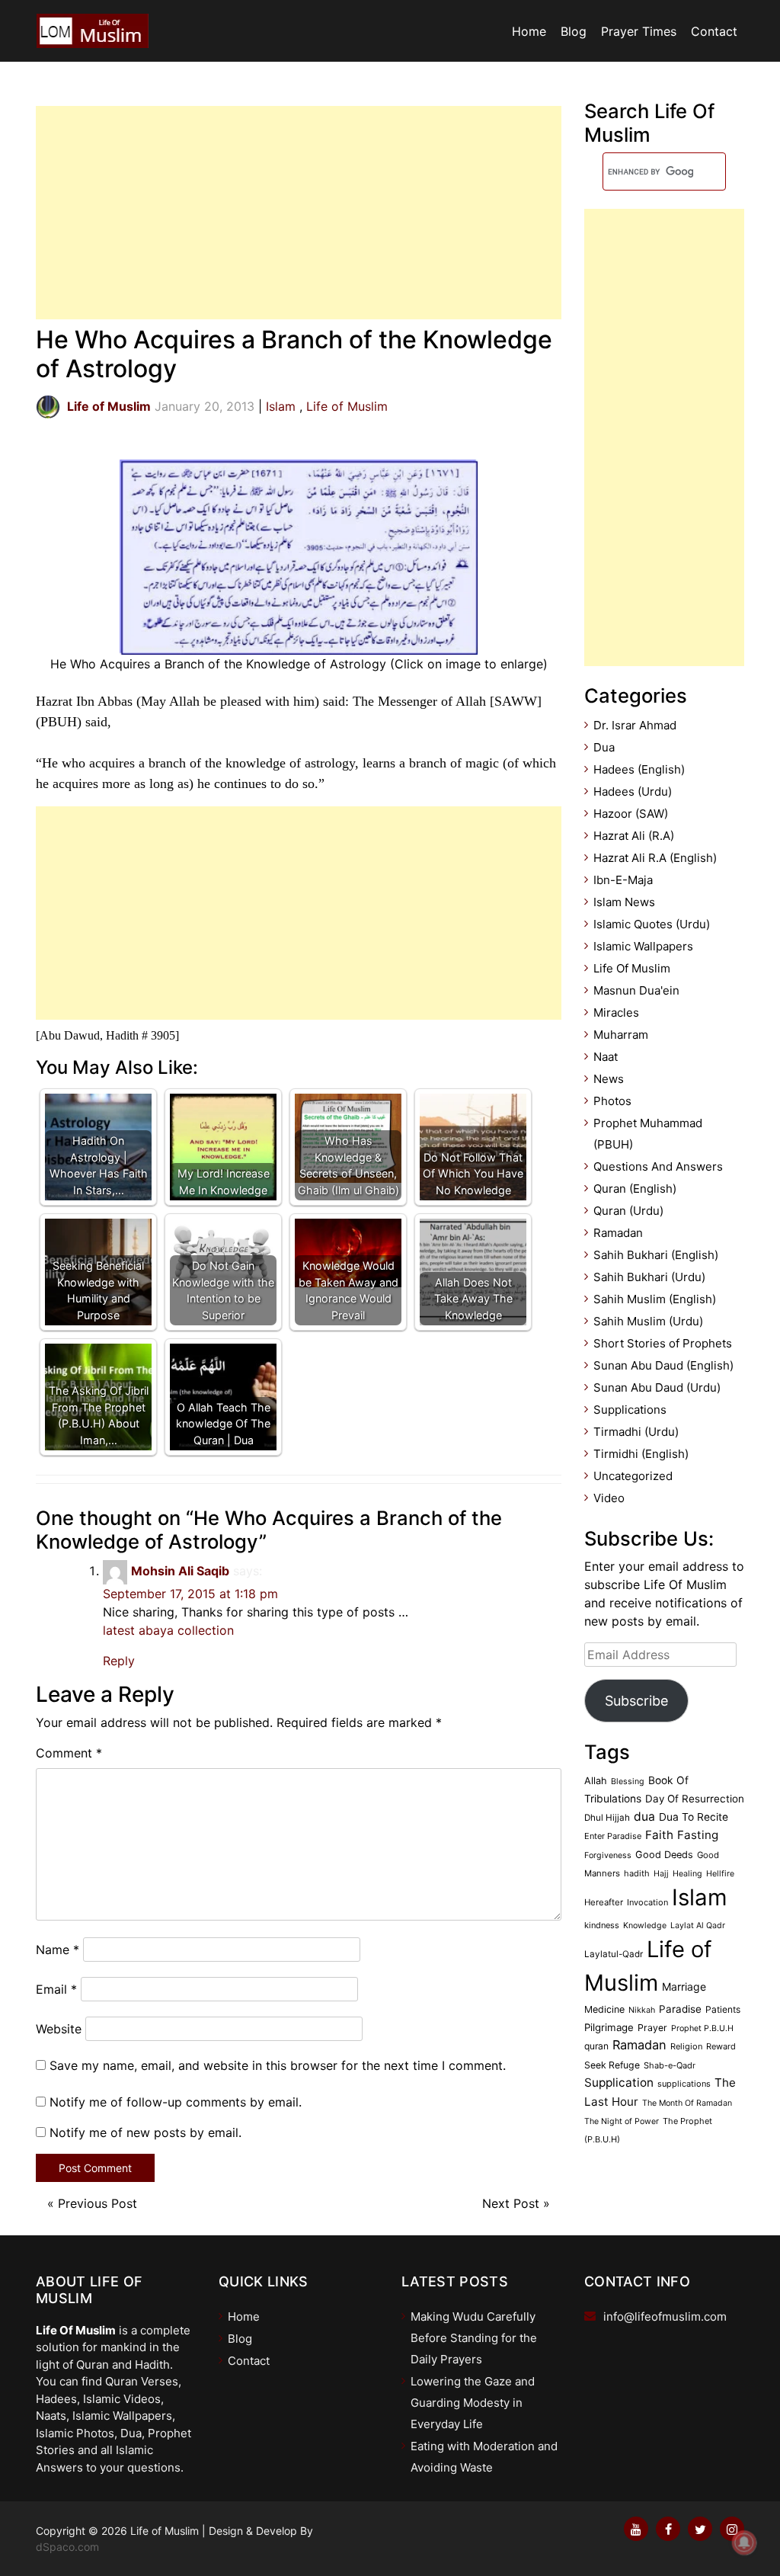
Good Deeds (664, 1855)
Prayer (652, 2028)
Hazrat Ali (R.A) (634, 836)
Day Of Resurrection (695, 1799)
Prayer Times (639, 31)
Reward (721, 2046)
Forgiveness (608, 1855)
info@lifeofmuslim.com (665, 2316)
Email (56, 1989)
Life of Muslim (347, 406)
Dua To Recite (694, 1817)
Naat (606, 1057)
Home (529, 31)
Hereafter (604, 1902)
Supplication (619, 2083)
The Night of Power (622, 2121)
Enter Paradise (613, 1836)
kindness (602, 1925)
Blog (574, 31)
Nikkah (642, 2010)
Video (609, 1498)
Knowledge (645, 1926)
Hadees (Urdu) (633, 791)
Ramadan (618, 1233)
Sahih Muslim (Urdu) (648, 1321)
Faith (659, 1835)
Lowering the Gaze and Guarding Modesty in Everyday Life (473, 2403)
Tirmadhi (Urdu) (636, 1432)
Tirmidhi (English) (641, 1454)
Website (59, 2029)
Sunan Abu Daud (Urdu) (657, 1387)
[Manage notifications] (744, 2542)
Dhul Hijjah (607, 1818)
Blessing (628, 1781)
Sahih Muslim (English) (655, 1299)
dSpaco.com (67, 2547)
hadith (637, 1873)
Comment (69, 1753)
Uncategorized (633, 1476)
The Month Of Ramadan (687, 2103)
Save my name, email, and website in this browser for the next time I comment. (278, 2065)
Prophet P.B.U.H (702, 2028)
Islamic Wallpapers (643, 946)
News (609, 1079)
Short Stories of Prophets (663, 1343)
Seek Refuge (612, 2065)
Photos (612, 1101)
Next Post (511, 2203)
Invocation (647, 1902)
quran (596, 2046)
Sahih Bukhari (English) (656, 1255)
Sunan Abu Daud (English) (663, 1365)
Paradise (680, 2009)
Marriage (684, 1986)
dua (644, 1817)
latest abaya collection (168, 1630)
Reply (119, 1661)
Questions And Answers (658, 1166)
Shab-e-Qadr (670, 2065)
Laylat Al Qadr (698, 1926)
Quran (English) (635, 1189)
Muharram (621, 1035)
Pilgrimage (609, 2027)
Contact (714, 31)
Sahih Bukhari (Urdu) (649, 1277)
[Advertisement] (299, 213)
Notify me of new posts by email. (145, 2132)
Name (58, 1950)
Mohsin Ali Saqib (180, 1571)
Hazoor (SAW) (631, 814)
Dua (604, 747)
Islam (281, 406)
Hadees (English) (639, 769)
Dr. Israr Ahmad (635, 725)
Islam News (624, 902)
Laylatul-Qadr (614, 1954)
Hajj (661, 1874)
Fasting (698, 1835)
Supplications (630, 1410)
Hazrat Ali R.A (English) (655, 858)
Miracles (616, 1012)
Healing (687, 1874)
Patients (723, 2009)
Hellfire (720, 1874)
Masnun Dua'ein (636, 990)
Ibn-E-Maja (623, 880)
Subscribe (636, 1701)
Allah (596, 1781)
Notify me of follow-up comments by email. (176, 2102)
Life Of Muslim (632, 968)
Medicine (604, 2009)
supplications (684, 2084)
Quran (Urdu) (628, 1211)
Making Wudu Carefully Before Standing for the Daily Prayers (474, 2338)
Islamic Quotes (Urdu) (652, 924)
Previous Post (97, 2203)
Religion (686, 2046)
